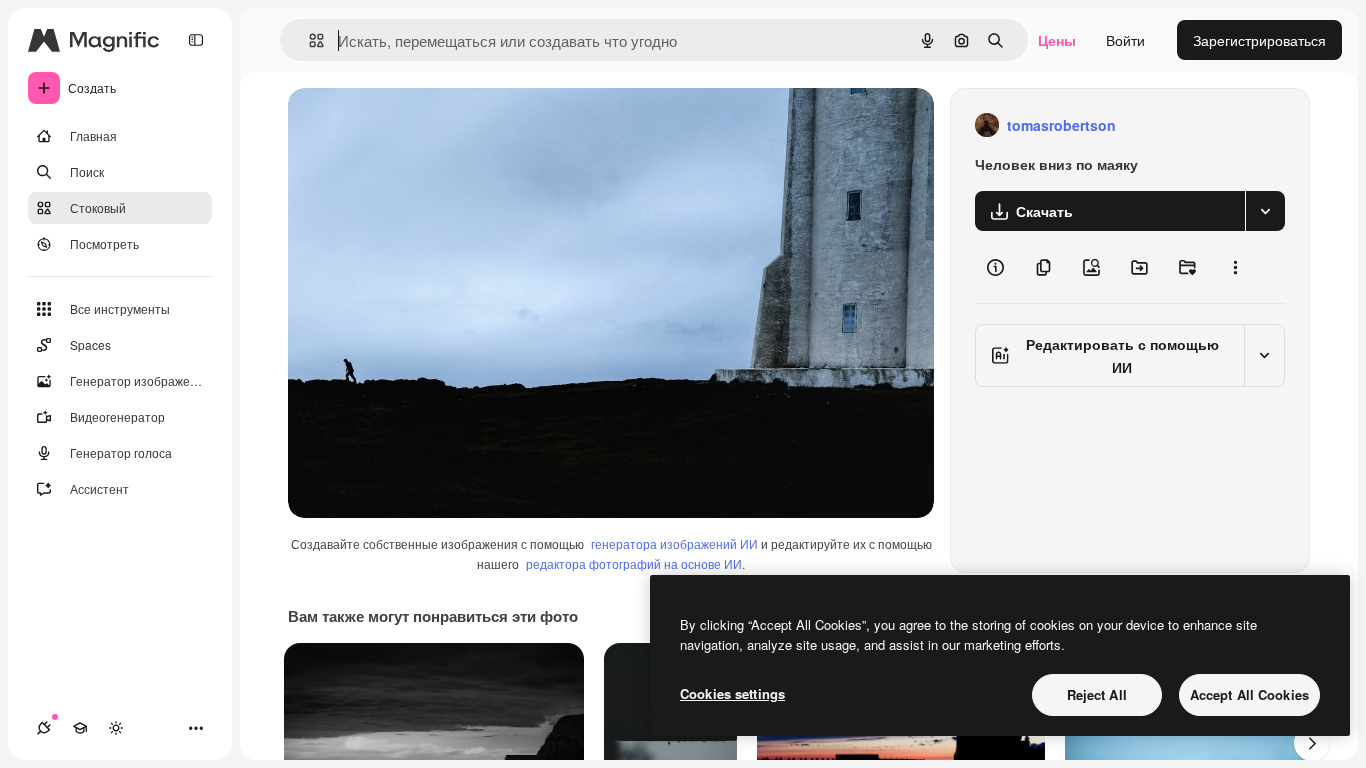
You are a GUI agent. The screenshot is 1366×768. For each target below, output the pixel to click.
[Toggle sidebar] (196, 40)
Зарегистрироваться (1259, 40)
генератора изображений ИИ (674, 543)
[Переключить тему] (116, 728)
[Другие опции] (1235, 267)
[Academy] (80, 728)
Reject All (1097, 694)
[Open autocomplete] (308, 40)
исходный (422, 125)
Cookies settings (732, 693)
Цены (1057, 40)
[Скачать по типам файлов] (1265, 211)
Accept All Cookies (1249, 694)
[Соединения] (44, 728)
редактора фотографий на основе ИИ (634, 563)
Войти (1125, 40)
